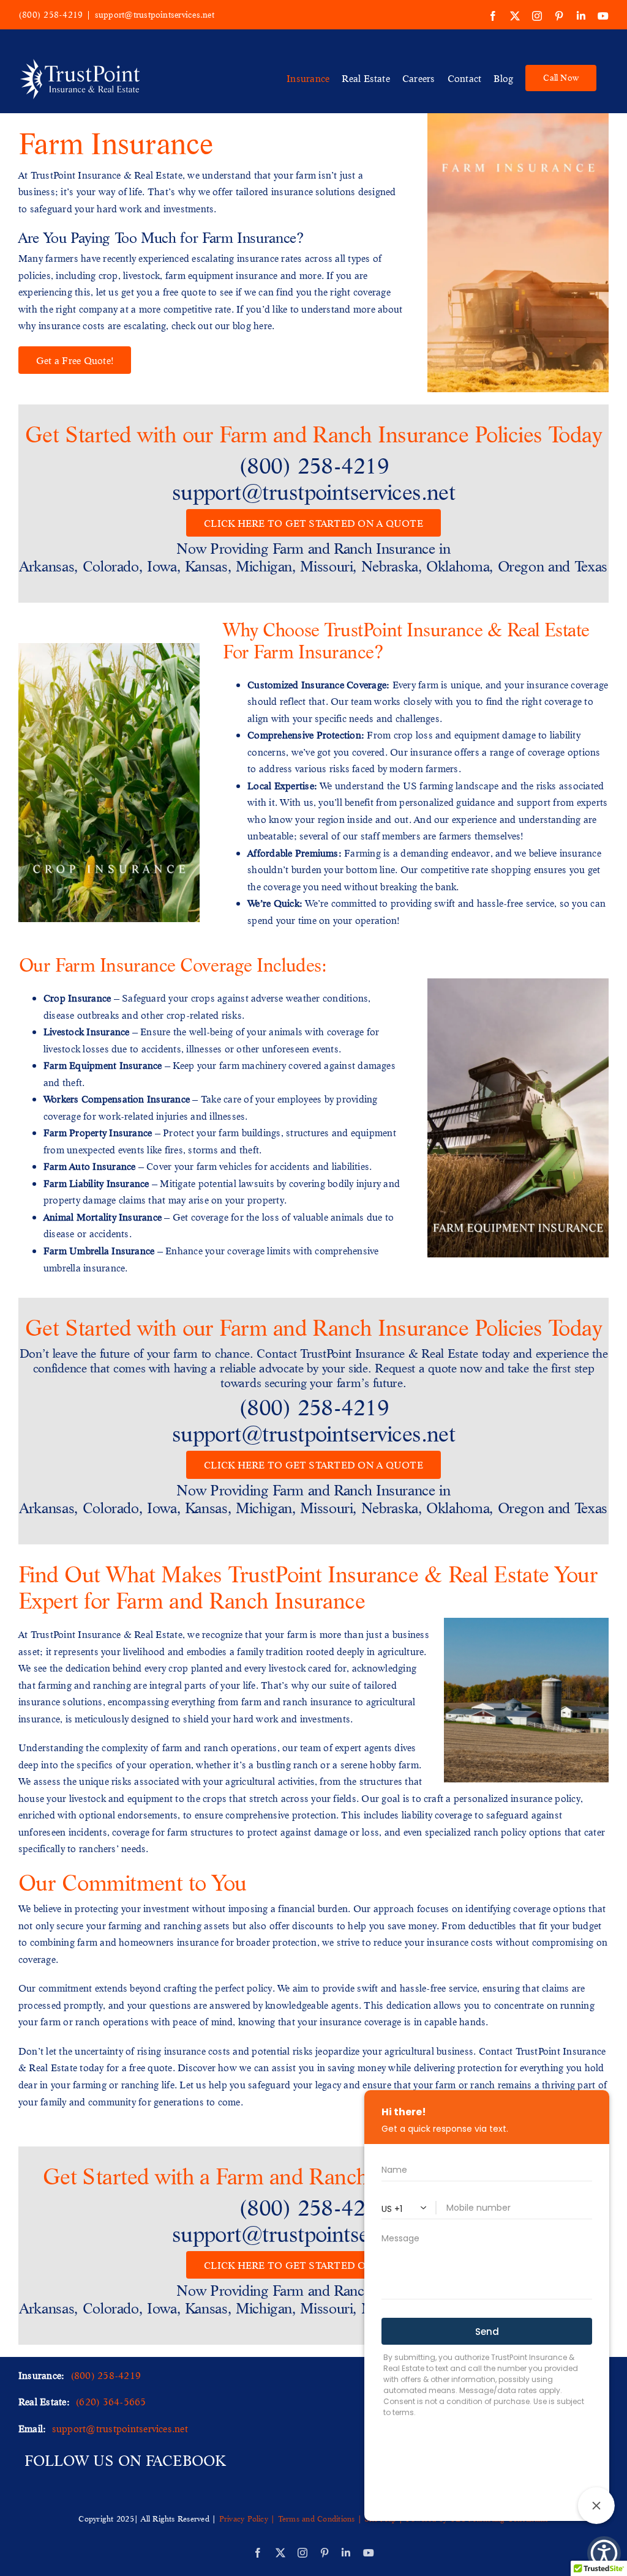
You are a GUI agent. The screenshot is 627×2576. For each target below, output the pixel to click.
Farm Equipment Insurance (103, 1065)
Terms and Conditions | (320, 2518)
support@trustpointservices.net (155, 15)
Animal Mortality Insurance (103, 1217)
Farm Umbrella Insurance (99, 1250)
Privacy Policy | (249, 2518)
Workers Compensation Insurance (117, 1099)
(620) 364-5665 (111, 2401)
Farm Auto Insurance (90, 1166)
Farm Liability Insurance (96, 1183)
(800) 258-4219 (51, 15)
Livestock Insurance (87, 1031)
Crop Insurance (77, 998)
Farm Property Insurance (98, 1132)
